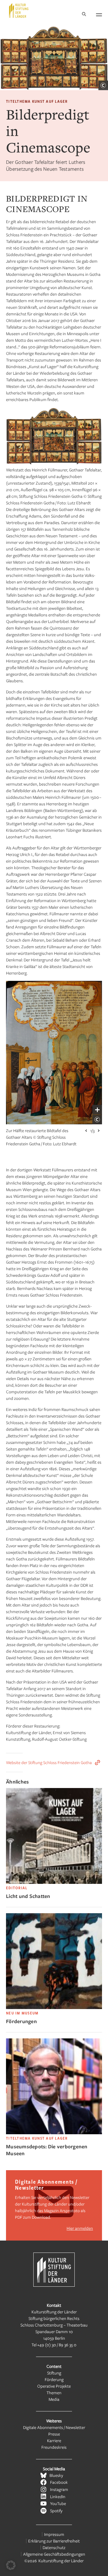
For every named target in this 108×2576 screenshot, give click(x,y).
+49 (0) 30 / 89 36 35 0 (57, 2345)
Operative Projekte (54, 2386)
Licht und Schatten (28, 1896)
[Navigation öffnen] (99, 14)
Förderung (54, 2379)
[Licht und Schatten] (54, 1882)
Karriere (54, 2440)
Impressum (54, 2534)
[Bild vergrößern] (97, 1110)
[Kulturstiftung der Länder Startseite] (19, 10)
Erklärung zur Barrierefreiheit (54, 2541)
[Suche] (84, 15)
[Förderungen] (54, 2007)
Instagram (59, 2489)
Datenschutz (54, 2547)
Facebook (59, 2482)
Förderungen (21, 2021)
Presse (54, 2434)
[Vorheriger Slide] (86, 1131)
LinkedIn (58, 2496)
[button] (11, 2565)
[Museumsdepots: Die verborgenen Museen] (54, 2133)
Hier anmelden (80, 2228)
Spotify (56, 2511)
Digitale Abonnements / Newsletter (54, 2427)
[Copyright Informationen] (103, 85)
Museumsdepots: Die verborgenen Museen (47, 2150)
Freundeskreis (54, 2447)
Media (54, 2399)
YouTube (58, 2503)
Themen (54, 2393)
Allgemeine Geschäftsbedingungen (54, 2554)
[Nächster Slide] (99, 1131)
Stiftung (54, 2373)
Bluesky (56, 2475)
